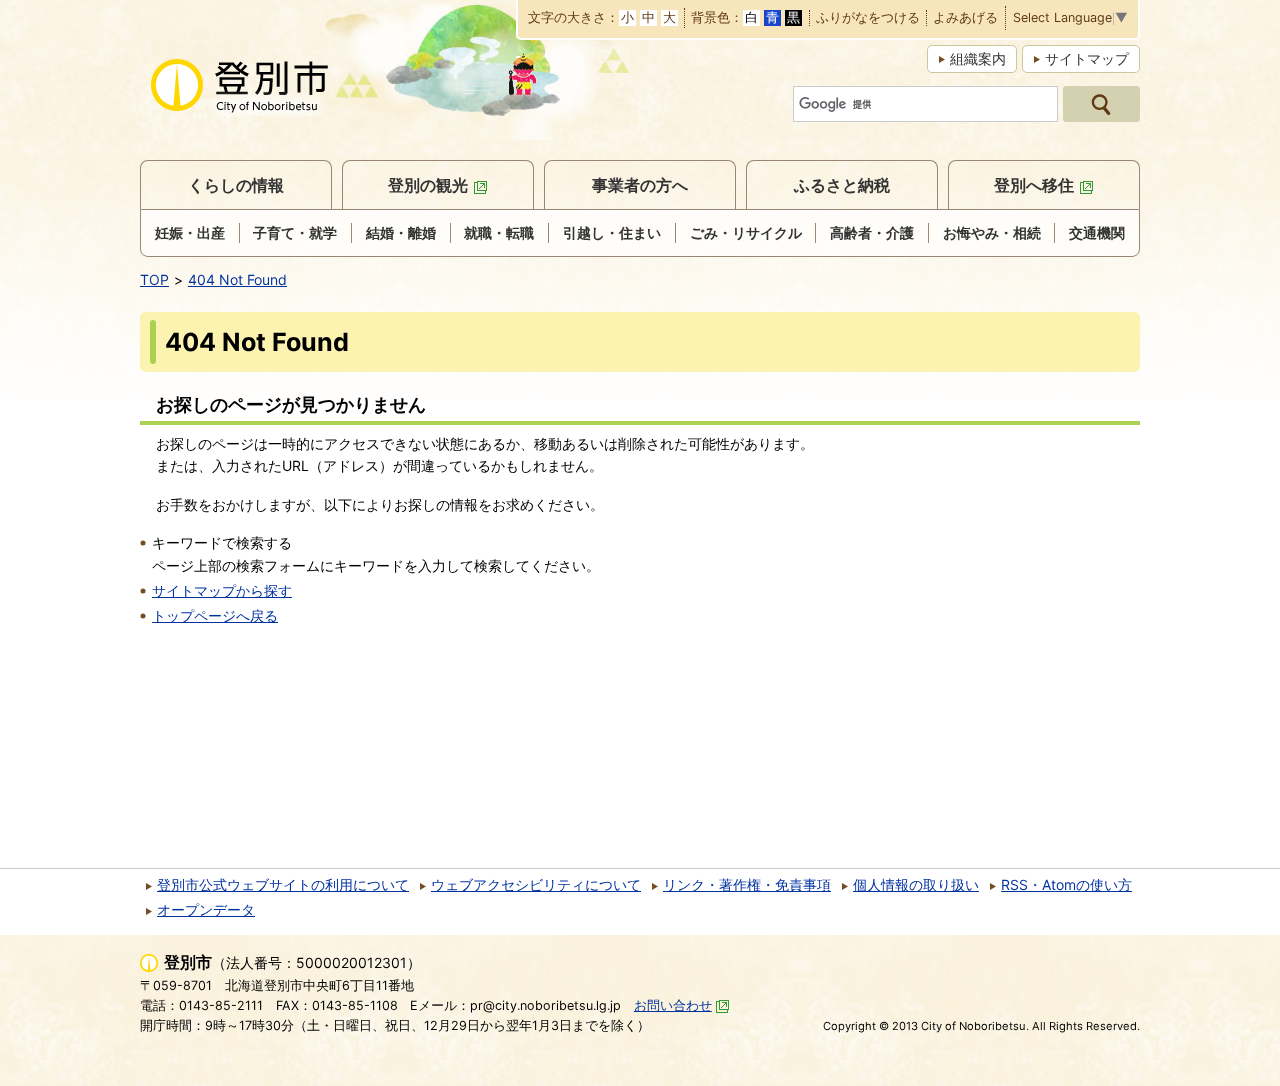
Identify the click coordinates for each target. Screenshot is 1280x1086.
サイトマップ (1087, 58)
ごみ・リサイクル (746, 232)
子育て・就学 (295, 232)
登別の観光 (428, 185)
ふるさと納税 (842, 185)
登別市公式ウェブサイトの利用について (283, 884)
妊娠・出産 (190, 232)
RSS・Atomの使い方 (1066, 884)
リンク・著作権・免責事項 (747, 884)
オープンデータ (206, 909)
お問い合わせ (673, 1005)
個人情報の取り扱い (916, 884)
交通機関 (1097, 232)
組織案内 (978, 58)
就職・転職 (499, 232)
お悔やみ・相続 (992, 232)
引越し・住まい (612, 232)
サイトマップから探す (222, 590)
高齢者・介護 (872, 232)
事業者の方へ (640, 185)
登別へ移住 (1034, 185)
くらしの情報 (236, 185)
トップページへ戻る (215, 615)
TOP (154, 279)
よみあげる (965, 18)
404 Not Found (237, 279)
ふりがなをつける (868, 18)
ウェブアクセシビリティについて (536, 884)
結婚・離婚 (401, 232)
